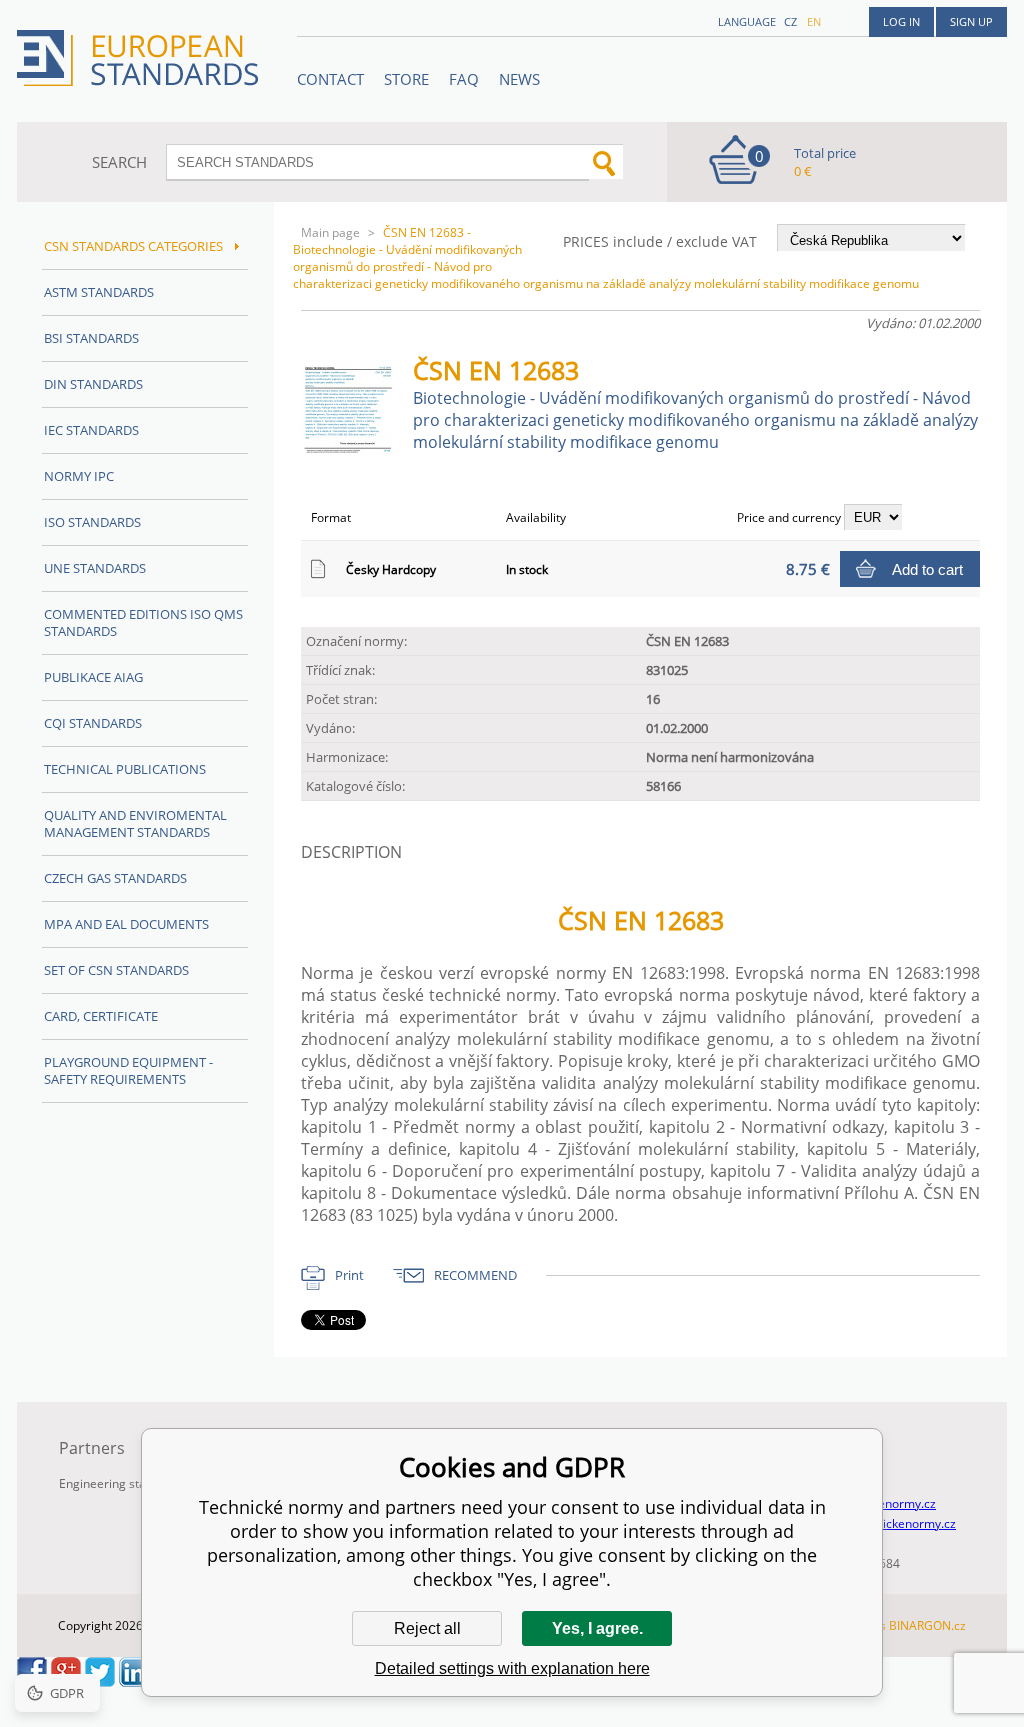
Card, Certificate (101, 1016)
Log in (901, 21)
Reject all (427, 1628)
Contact (330, 79)
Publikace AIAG (93, 677)
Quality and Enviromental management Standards (135, 823)
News (519, 79)
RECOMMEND (475, 1275)
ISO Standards (92, 522)
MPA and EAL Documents (126, 924)
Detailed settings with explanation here (512, 1668)
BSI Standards (91, 338)
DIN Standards (93, 384)
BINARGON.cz (927, 1625)
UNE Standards (95, 568)
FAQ (464, 79)
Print (349, 1275)
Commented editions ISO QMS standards (143, 622)
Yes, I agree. (597, 1628)
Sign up (971, 21)
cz (790, 21)
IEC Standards (91, 430)
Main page (330, 232)
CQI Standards (93, 723)
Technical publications (125, 769)
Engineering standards (122, 1483)
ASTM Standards (99, 292)
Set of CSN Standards (116, 970)
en (814, 21)
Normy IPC (79, 476)
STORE (406, 79)
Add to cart (927, 569)
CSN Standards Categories (135, 246)
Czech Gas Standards (115, 878)
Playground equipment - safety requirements (128, 1070)
